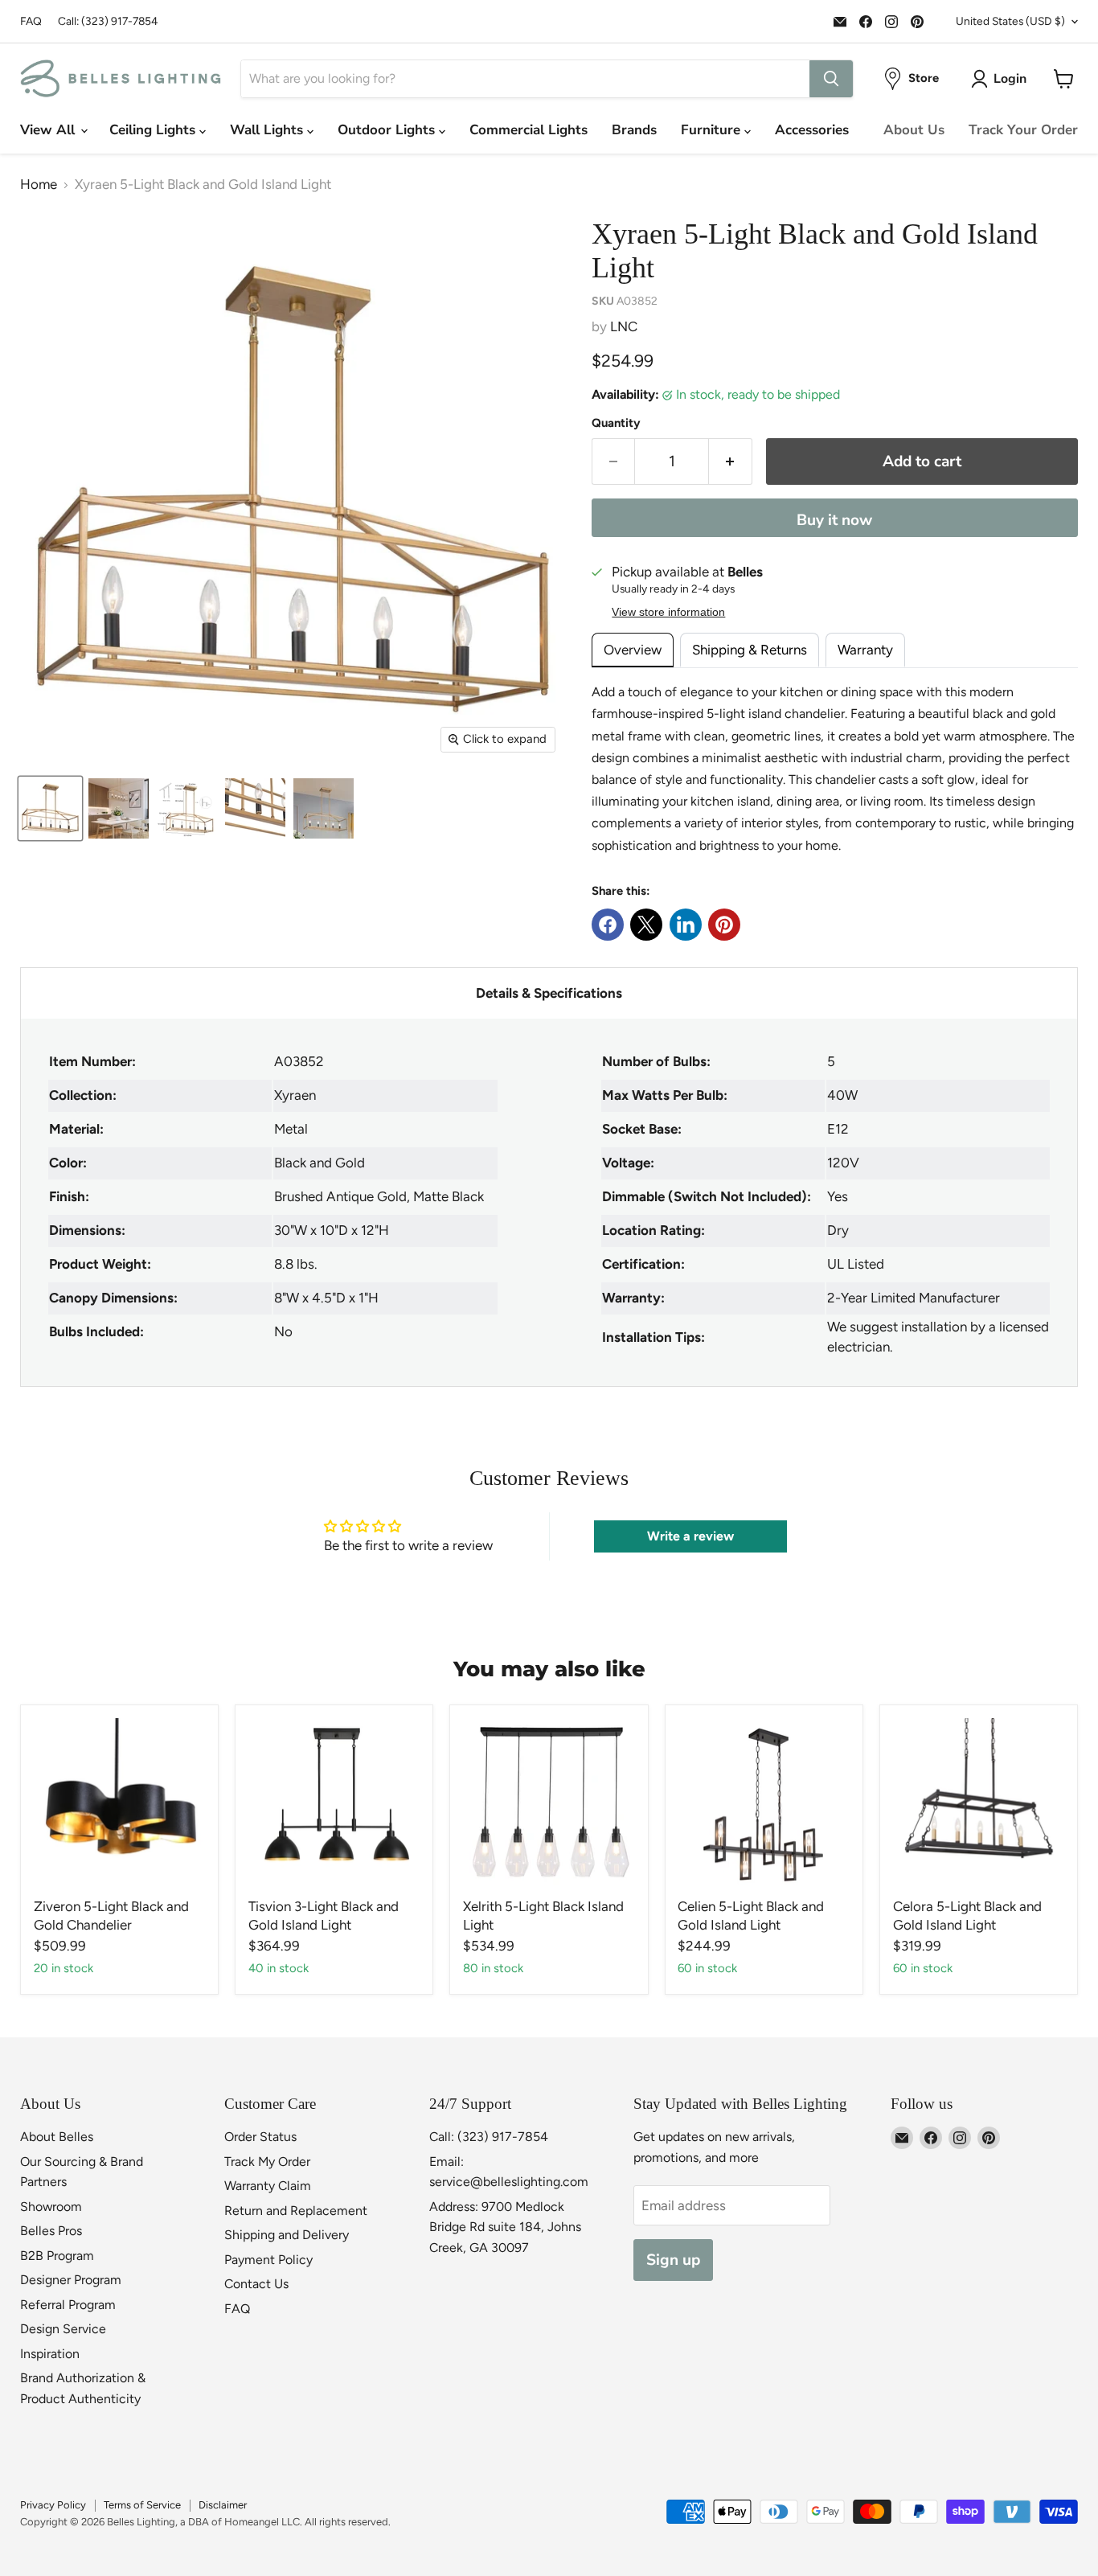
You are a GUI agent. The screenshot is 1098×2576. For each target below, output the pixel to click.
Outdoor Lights (388, 130)
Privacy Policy (53, 2505)
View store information (668, 612)
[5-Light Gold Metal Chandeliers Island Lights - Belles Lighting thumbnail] (50, 808)
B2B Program (57, 2256)
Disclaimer (223, 2505)
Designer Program (71, 2280)
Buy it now (834, 520)
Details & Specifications (549, 993)
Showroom (51, 2207)
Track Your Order (1023, 130)
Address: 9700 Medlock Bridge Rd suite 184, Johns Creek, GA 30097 (505, 2227)
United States (1010, 21)
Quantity (616, 423)
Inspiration (50, 2354)
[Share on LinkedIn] (686, 925)
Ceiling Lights (154, 130)
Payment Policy (268, 2260)
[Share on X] (646, 925)
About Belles (57, 2137)
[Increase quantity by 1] (731, 461)
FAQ (31, 21)
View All (49, 130)
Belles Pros (51, 2231)
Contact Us (256, 2284)
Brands (634, 130)
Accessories (812, 130)
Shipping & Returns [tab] (750, 650)
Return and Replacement (296, 2211)
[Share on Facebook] (608, 925)
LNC (624, 326)
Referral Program (68, 2305)
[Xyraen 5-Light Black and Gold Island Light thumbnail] (119, 808)
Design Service (63, 2329)
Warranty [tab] (865, 650)
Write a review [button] (690, 1536)
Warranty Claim (268, 2186)
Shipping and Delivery (287, 2235)
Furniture (713, 130)
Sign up (673, 2260)
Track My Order (267, 2162)
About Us (914, 130)
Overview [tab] (633, 650)
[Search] (831, 79)
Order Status (260, 2137)
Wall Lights (268, 130)
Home (39, 185)
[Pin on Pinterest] (724, 925)
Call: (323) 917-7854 (108, 21)
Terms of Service (142, 2505)
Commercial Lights (529, 130)
